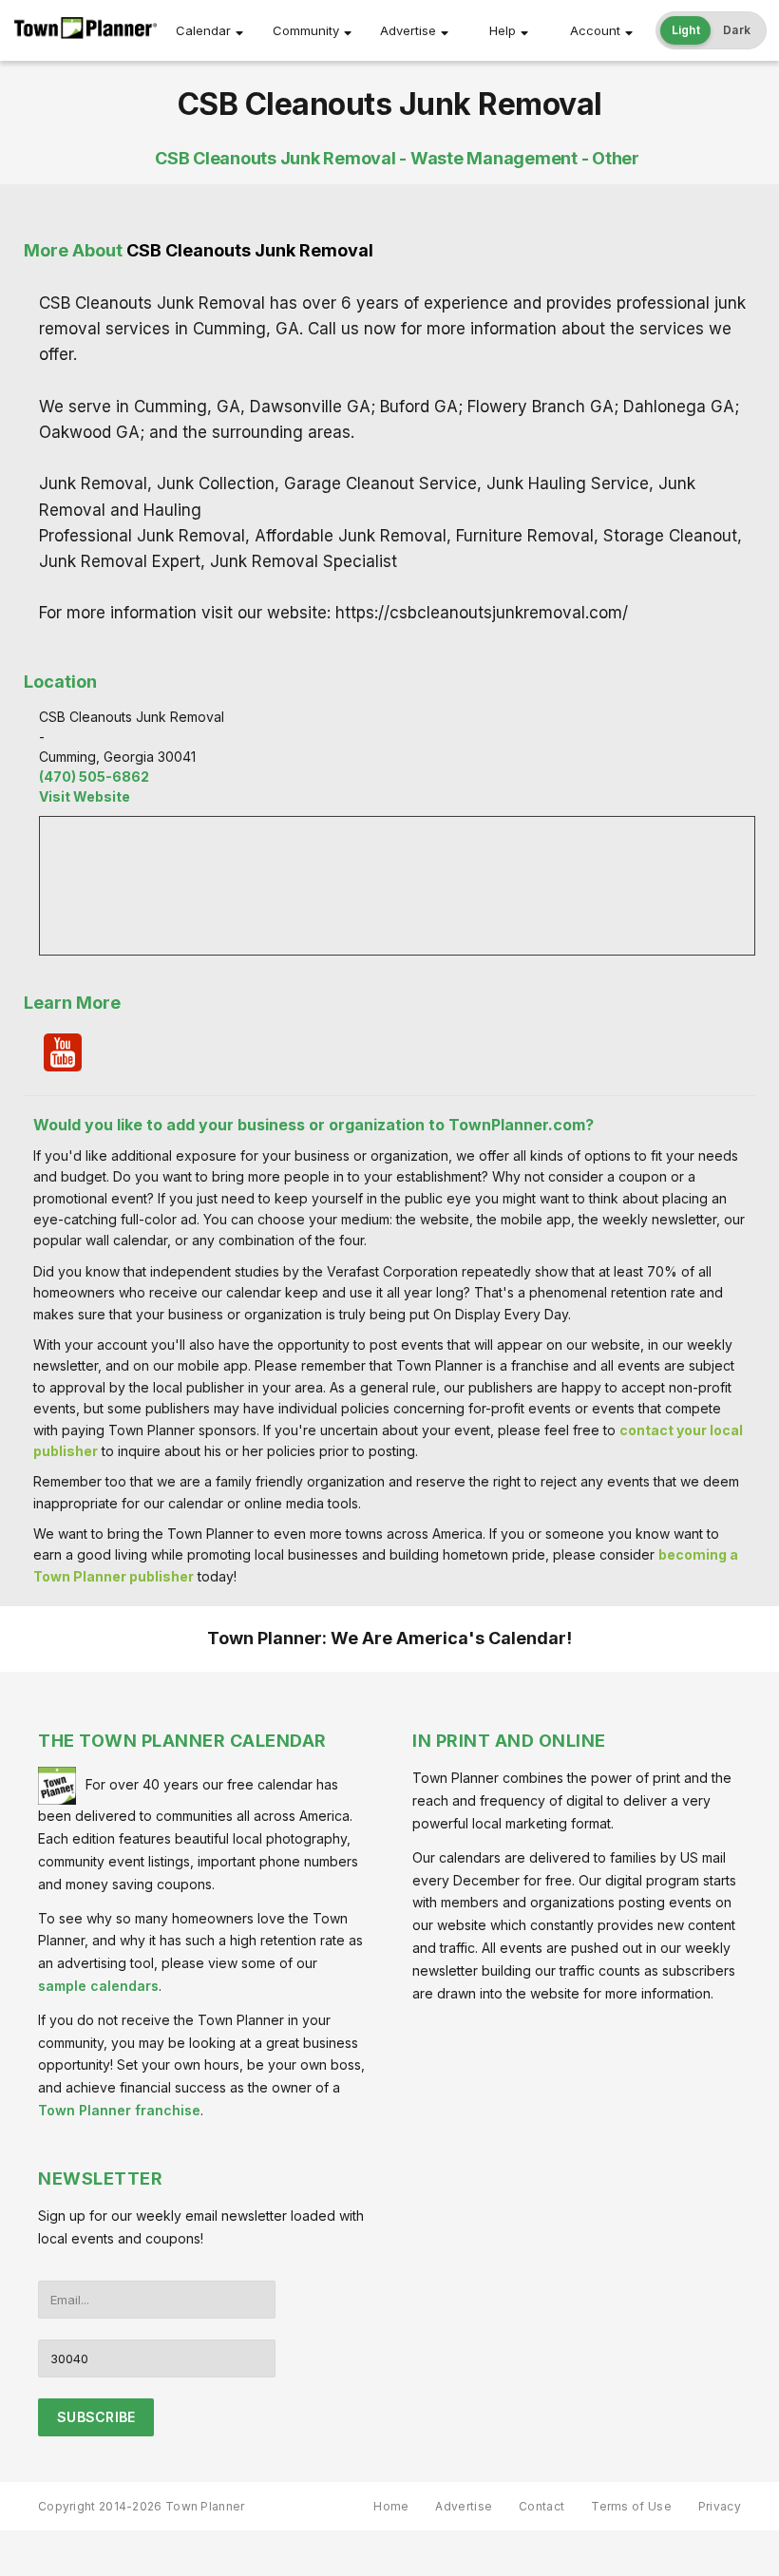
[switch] (712, 30)
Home (391, 2506)
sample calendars (98, 1986)
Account (595, 30)
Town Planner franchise (119, 2110)
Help (503, 30)
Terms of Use (631, 2506)
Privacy (720, 2506)
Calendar (203, 30)
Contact (541, 2506)
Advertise (408, 30)
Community (306, 30)
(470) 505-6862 (94, 777)
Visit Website (85, 796)
